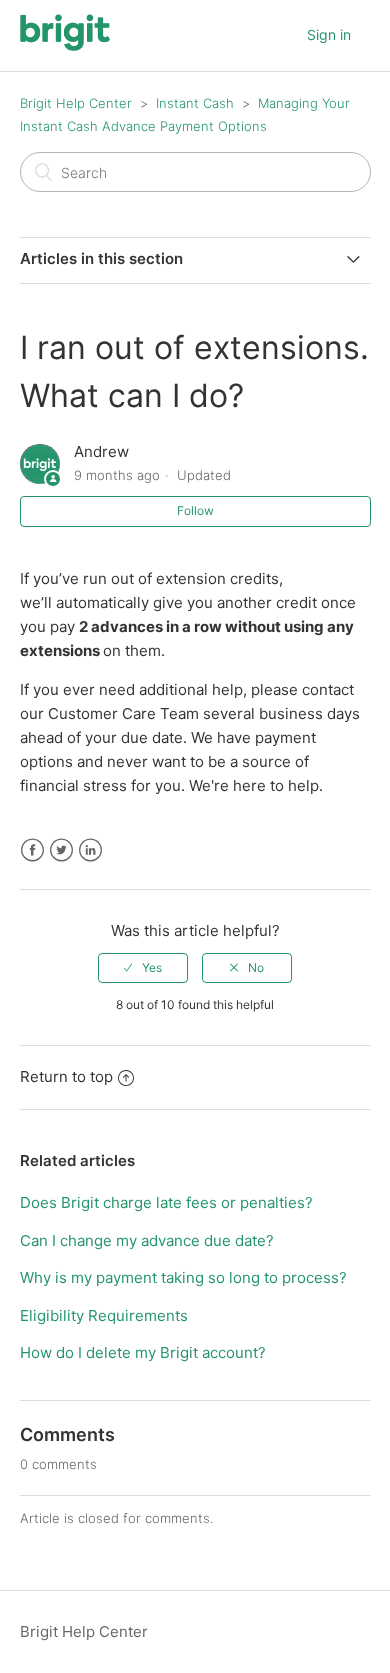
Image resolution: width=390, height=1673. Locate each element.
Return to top (66, 1076)
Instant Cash (195, 103)
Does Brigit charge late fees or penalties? (166, 1202)
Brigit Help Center (76, 103)
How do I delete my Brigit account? (143, 1352)
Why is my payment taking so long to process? (183, 1277)
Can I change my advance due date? (147, 1240)
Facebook (32, 850)
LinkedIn (90, 850)
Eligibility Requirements (104, 1315)
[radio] (143, 968)
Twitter (61, 850)
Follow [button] (195, 510)
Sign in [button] (329, 34)
